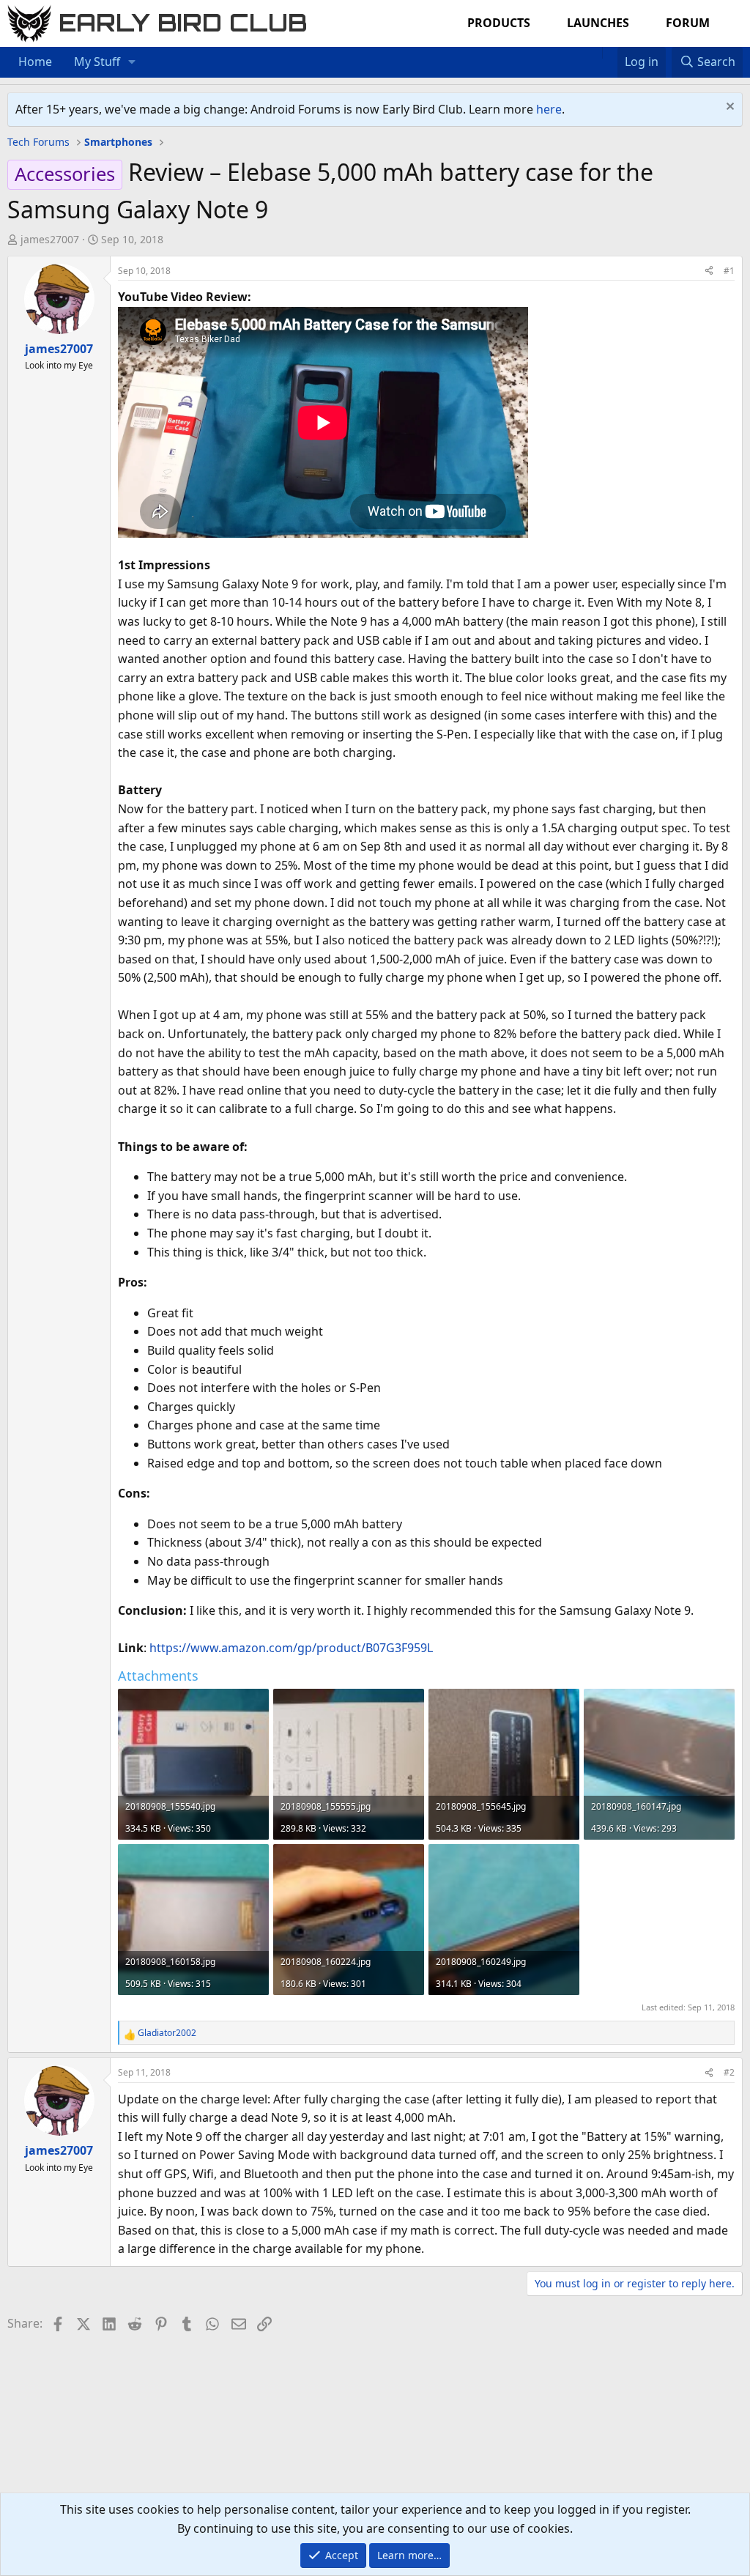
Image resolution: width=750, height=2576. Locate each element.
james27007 (50, 239)
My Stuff (97, 62)
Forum (688, 23)
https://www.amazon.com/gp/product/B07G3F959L (291, 1648)
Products (499, 23)
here (549, 109)
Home (35, 62)
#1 (729, 271)
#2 (729, 2072)
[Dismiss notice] (728, 108)
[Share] (709, 271)
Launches (598, 23)
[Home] (595, 53)
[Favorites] (610, 53)
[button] (132, 62)
